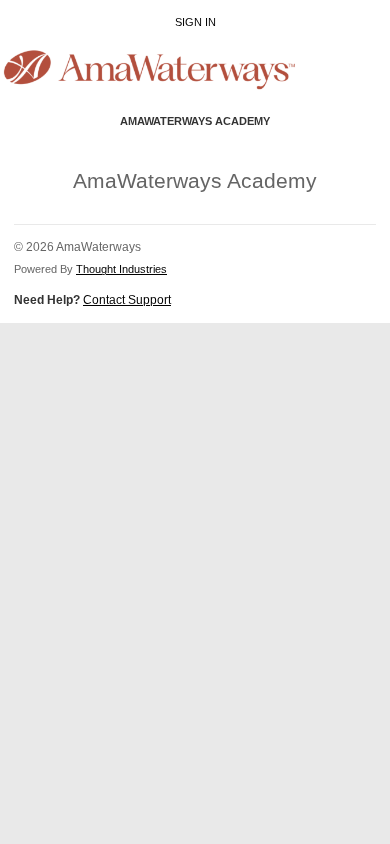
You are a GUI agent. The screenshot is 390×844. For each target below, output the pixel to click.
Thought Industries (121, 269)
